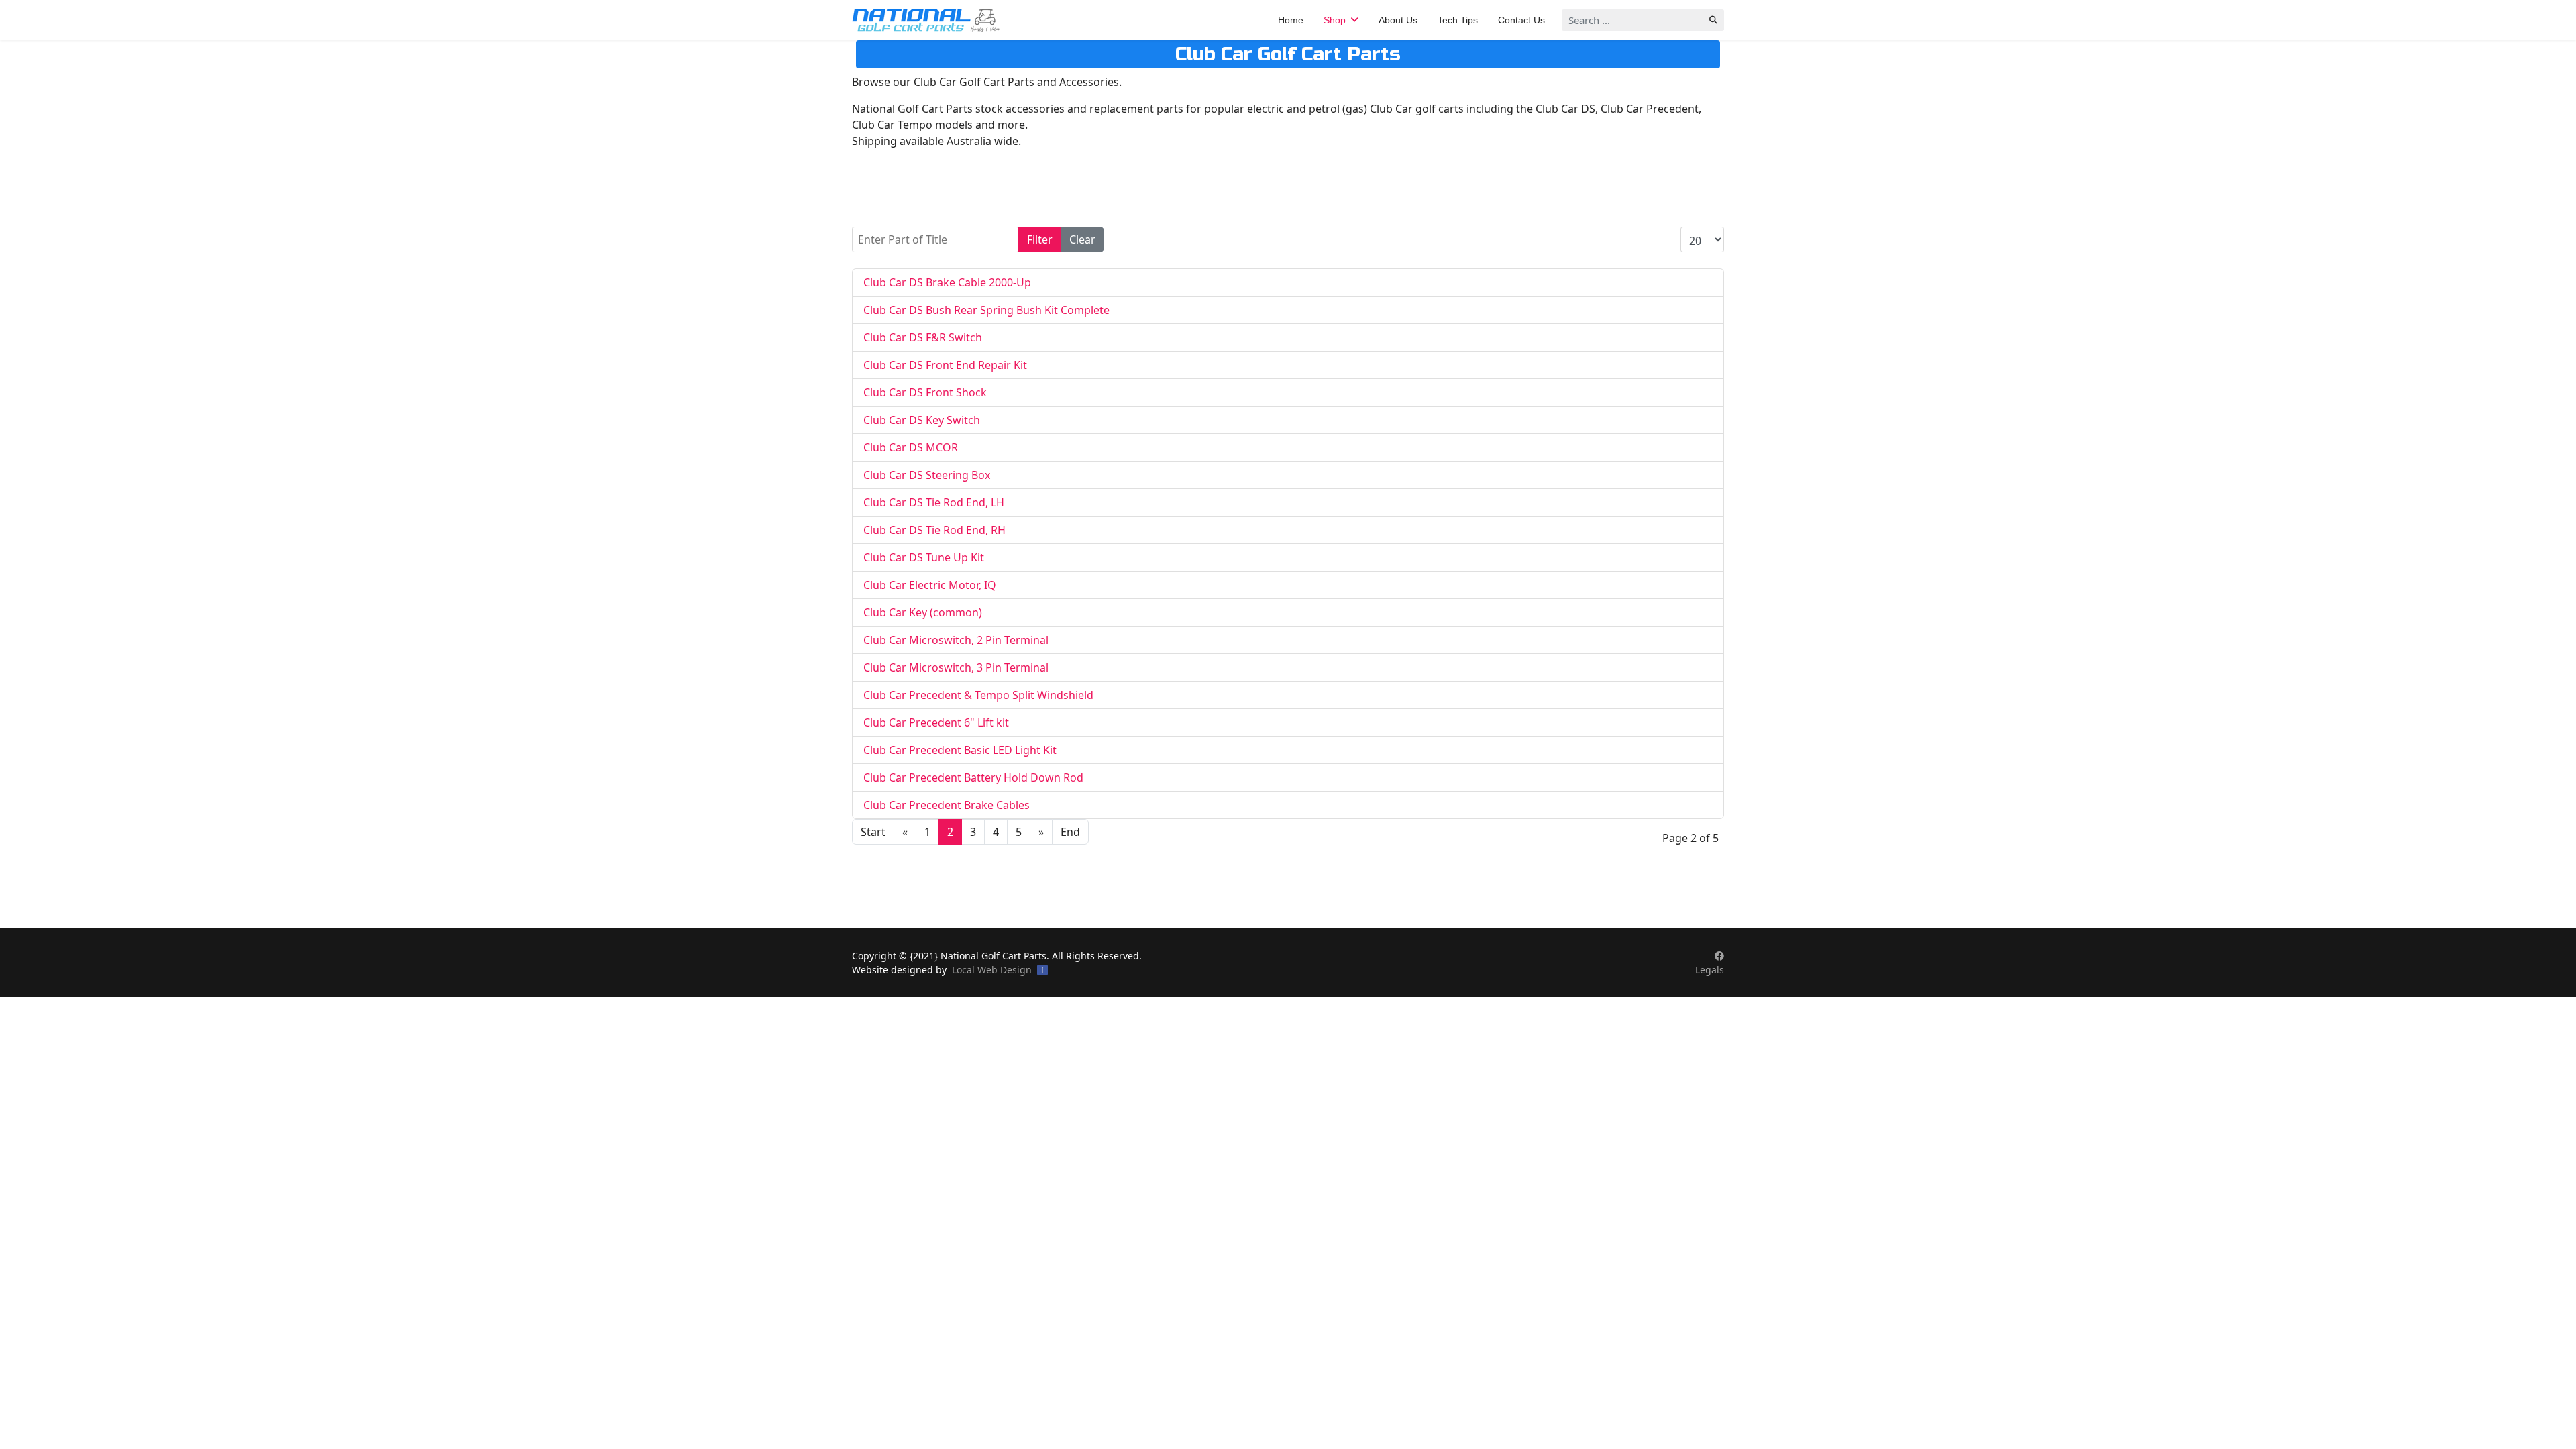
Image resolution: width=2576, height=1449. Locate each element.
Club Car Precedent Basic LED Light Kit (960, 750)
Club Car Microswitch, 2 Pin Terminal (956, 640)
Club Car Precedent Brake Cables (947, 805)
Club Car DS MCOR (911, 447)
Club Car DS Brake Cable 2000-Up (947, 282)
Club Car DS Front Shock (925, 392)
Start (873, 832)
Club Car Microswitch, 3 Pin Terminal (956, 667)
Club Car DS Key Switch (922, 420)
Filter (1040, 239)
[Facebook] (1719, 956)
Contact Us (1521, 20)
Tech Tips (1458, 20)
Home (1291, 20)
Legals (1710, 970)
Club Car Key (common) (923, 612)
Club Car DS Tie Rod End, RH (934, 530)
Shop (1335, 20)
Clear (1082, 239)
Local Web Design (992, 970)
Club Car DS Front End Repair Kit (945, 365)
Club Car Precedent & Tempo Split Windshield (978, 695)
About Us (1398, 20)
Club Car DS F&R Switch (923, 337)
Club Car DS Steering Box (927, 475)
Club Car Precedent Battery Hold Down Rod (973, 777)
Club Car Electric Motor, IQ (930, 585)
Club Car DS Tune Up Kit (924, 557)
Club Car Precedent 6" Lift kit (936, 722)
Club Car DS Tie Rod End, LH (934, 502)
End (1070, 832)
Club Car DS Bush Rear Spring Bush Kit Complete (986, 310)
